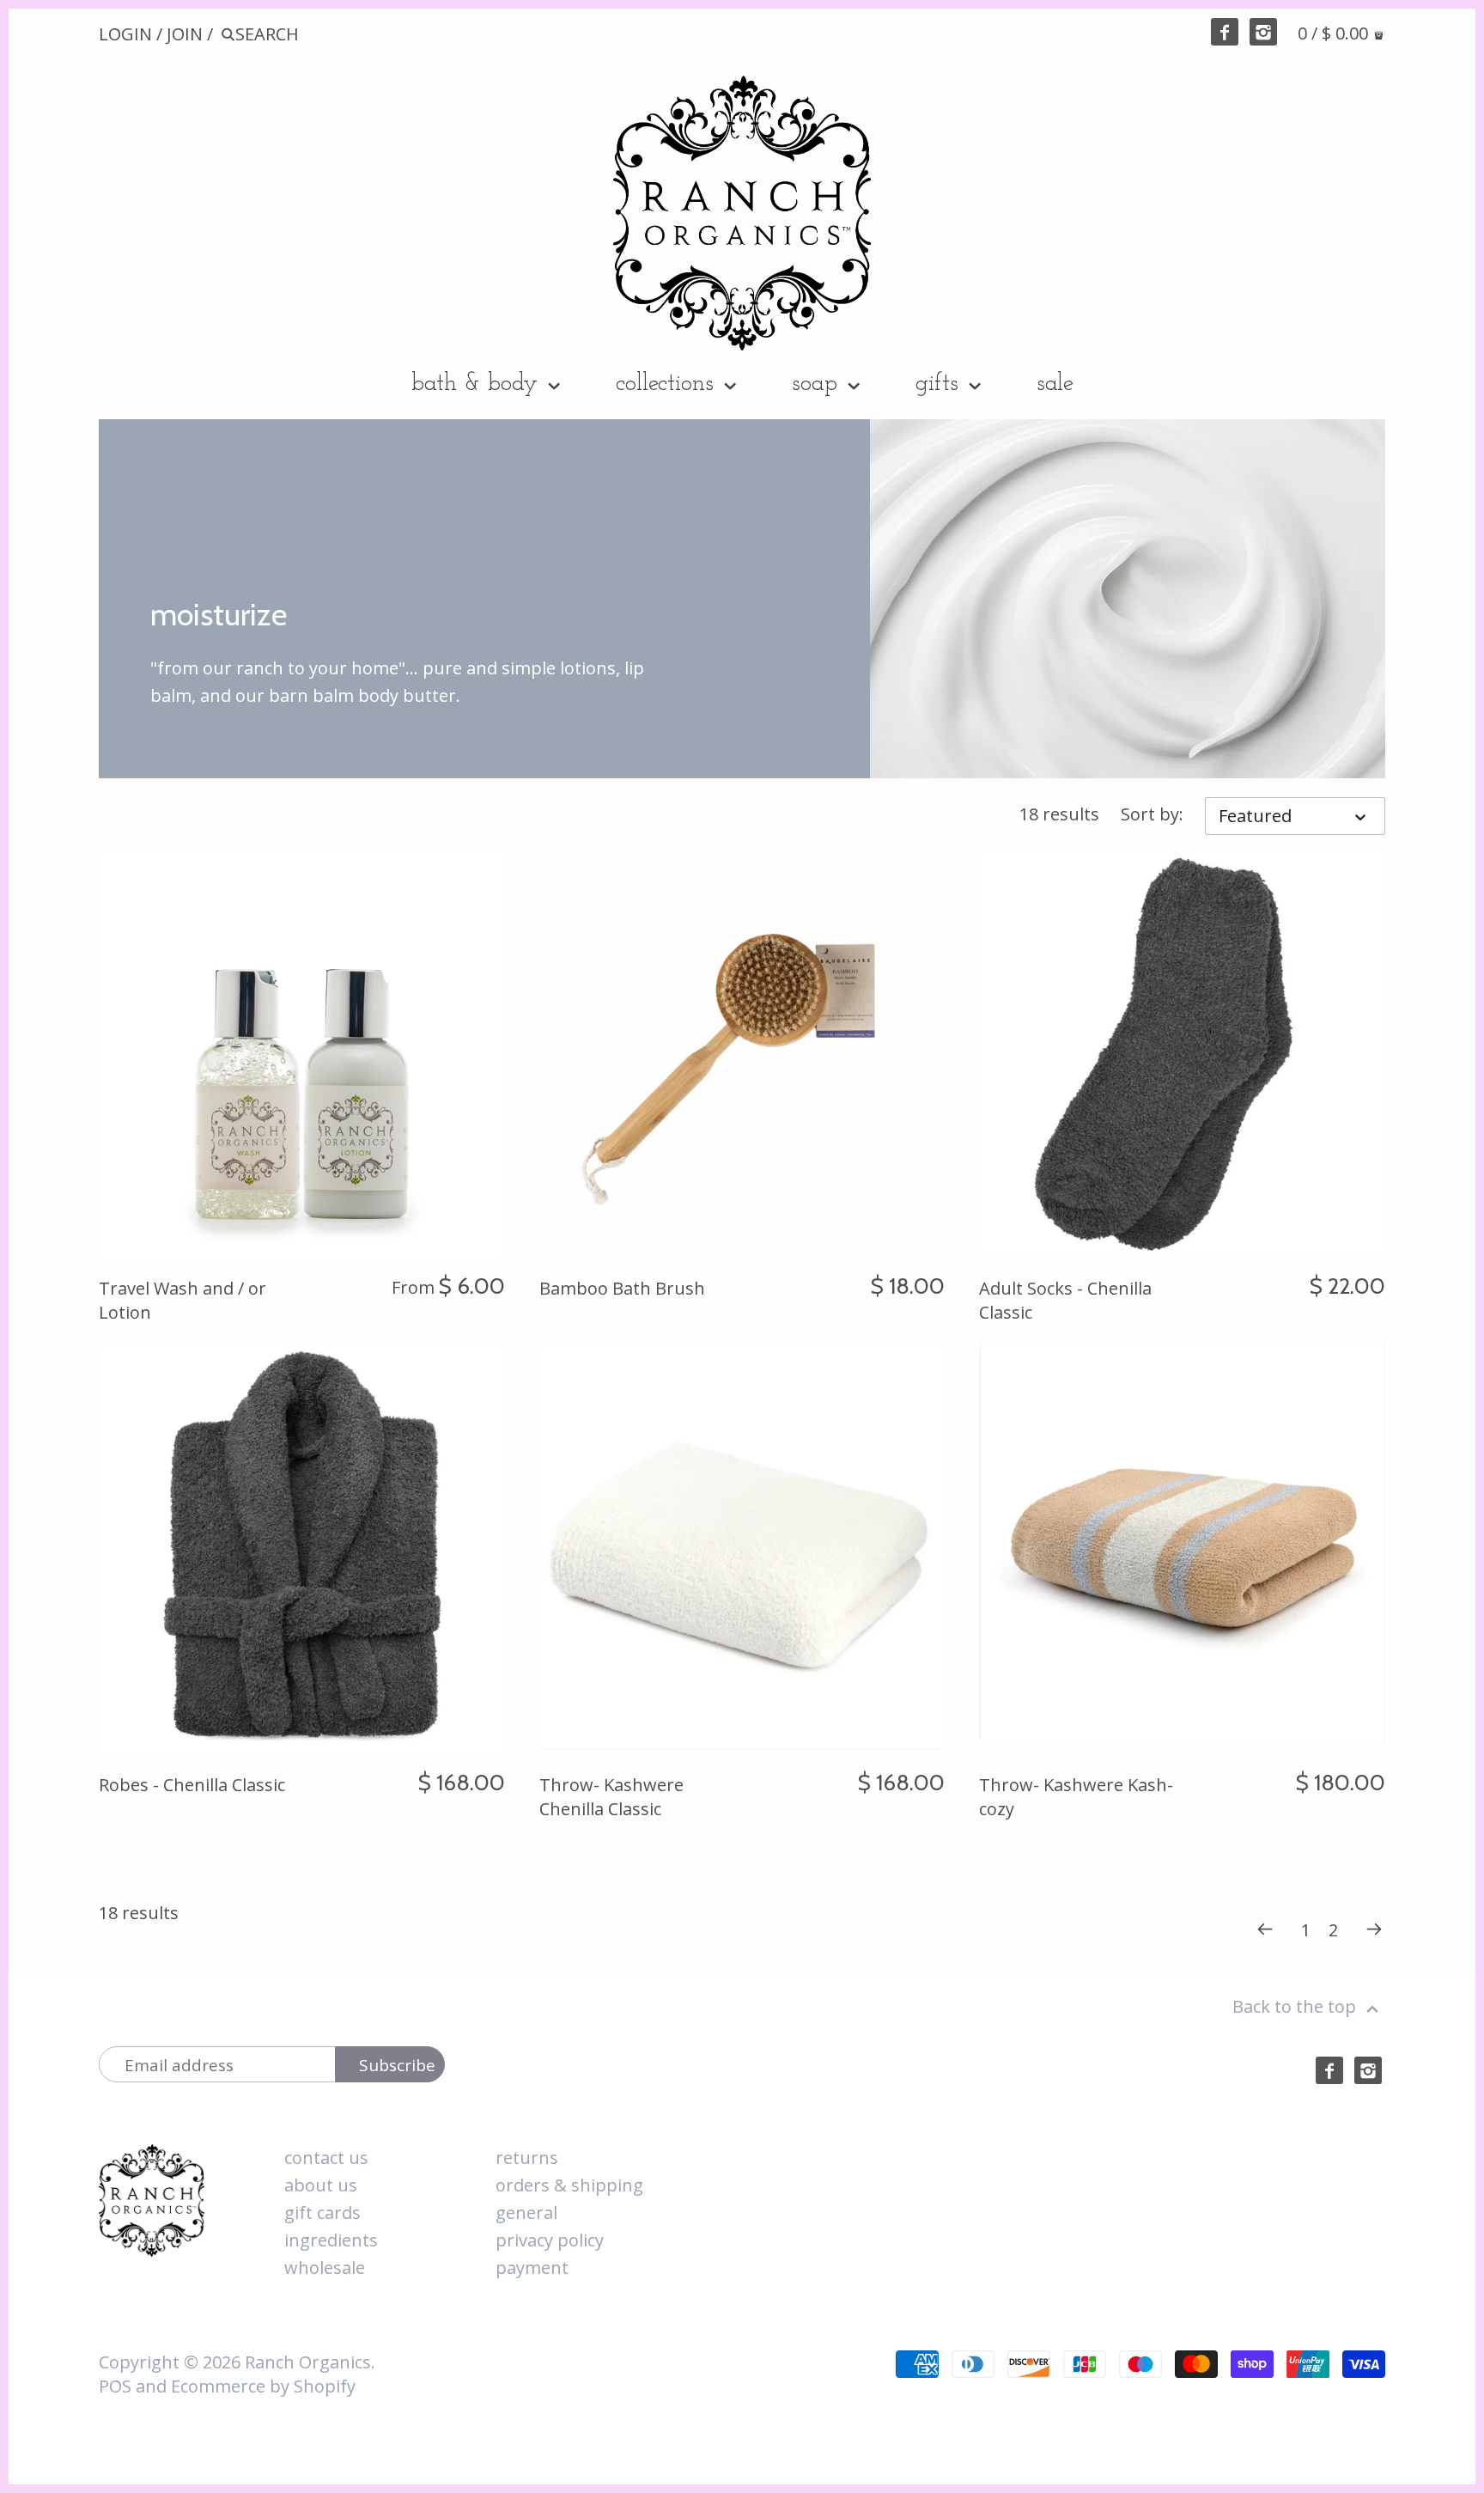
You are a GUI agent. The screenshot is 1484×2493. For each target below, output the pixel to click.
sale (1055, 384)
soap (818, 384)
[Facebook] (1225, 32)
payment (532, 2267)
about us (321, 2185)
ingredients (331, 2240)
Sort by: (1152, 814)
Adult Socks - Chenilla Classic (1065, 1300)
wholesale (325, 2267)
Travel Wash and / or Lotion (182, 1300)
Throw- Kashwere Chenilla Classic (611, 1797)
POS (115, 2386)
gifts (940, 384)
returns (527, 2158)
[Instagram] (1263, 32)
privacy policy (550, 2240)
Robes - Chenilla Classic (192, 1785)
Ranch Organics (308, 2362)
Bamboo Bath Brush (622, 1288)
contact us (326, 2158)
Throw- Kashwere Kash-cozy (1076, 1797)
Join (185, 34)
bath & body (478, 384)
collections (668, 384)
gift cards (322, 2213)
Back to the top (1296, 2006)
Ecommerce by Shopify (263, 2386)
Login (125, 34)
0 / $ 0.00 (1335, 33)
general (526, 2213)
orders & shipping (569, 2185)
